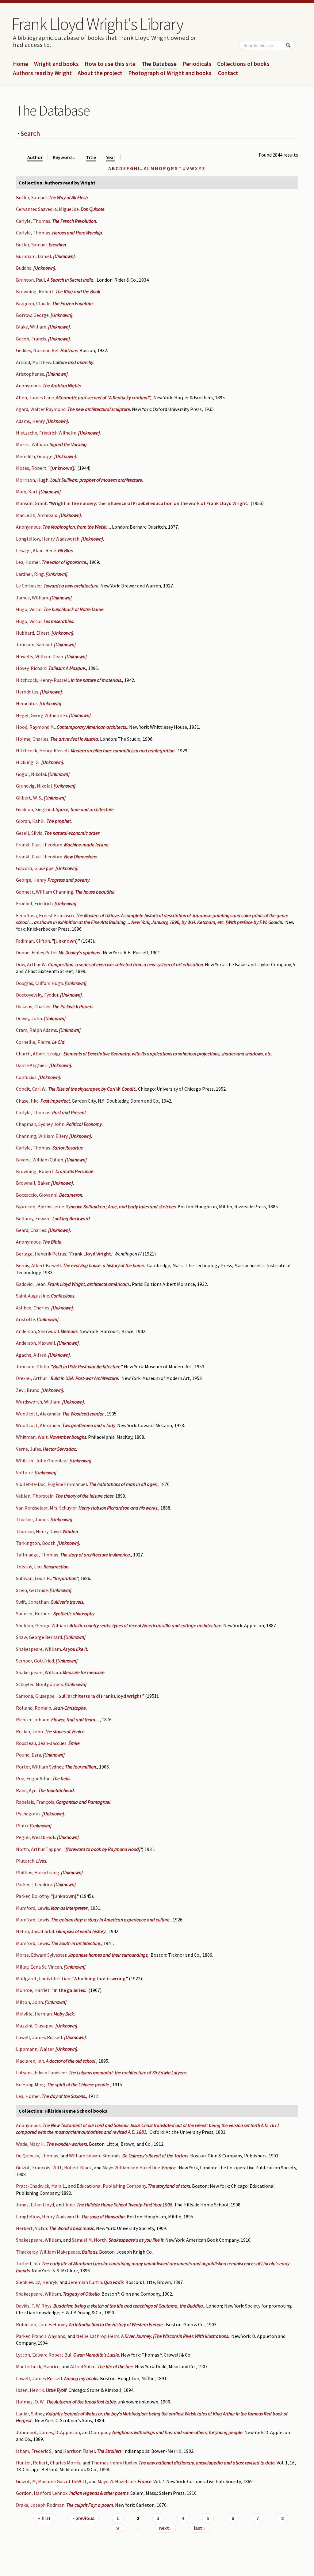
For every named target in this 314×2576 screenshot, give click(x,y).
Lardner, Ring (30, 574)
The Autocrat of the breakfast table (81, 2402)
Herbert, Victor (32, 2228)
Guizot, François (33, 2168)
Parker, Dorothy (32, 1896)
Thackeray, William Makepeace (48, 2252)
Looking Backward (71, 1218)
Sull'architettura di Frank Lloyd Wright (100, 1696)
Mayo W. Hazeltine (117, 2481)
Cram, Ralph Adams (36, 1030)
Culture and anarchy (73, 362)
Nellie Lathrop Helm (98, 2336)
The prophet (59, 821)
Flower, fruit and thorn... (75, 1719)
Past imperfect (55, 1101)
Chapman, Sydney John (40, 1124)
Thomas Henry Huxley (114, 2463)
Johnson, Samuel (34, 644)
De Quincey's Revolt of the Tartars (155, 2156)
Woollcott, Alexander (38, 1414)
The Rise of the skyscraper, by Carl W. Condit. (92, 1089)
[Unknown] (64, 256)
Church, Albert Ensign (39, 1054)
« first (44, 2518)
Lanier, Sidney (30, 2414)
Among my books (81, 2378)
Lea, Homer (28, 562)
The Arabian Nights (62, 386)
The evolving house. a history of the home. (104, 1265)
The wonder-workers (67, 2144)
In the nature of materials (96, 680)
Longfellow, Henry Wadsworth (48, 539)
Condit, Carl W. (31, 1089)
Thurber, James (32, 1519)
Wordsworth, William (38, 1402)
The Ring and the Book (78, 291)
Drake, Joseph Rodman (40, 2505)
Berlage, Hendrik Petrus (41, 1254)
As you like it (75, 1649)
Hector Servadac (59, 1449)
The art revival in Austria (74, 739)
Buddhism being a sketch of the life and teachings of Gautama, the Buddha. (129, 2306)
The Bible (52, 1242)
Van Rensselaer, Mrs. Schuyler (46, 1508)
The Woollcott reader (83, 1414)
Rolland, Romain (34, 1708)
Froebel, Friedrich (34, 903)
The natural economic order (72, 833)
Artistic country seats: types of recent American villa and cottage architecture (146, 1625)
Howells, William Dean (40, 656)
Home (21, 64)
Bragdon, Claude (33, 303)
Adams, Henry (30, 421)
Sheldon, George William (42, 1625)
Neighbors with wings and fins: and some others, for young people (177, 2432)
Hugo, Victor (29, 609)
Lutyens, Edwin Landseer (41, 2073)
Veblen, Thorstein (35, 1496)
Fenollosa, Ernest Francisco (45, 915)
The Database (159, 64)
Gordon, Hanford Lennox (42, 2493)
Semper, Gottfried (35, 1661)
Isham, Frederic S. (34, 2451)
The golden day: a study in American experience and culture (110, 1920)
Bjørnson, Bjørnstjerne (40, 1206)
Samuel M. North (89, 2240)
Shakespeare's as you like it (136, 2240)
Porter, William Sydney (40, 1767)
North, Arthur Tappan (39, 1849)
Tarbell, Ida (28, 2263)
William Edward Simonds (95, 2156)
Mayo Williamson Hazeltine (131, 2168)
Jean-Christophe (69, 1708)
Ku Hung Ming (31, 2084)
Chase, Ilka (27, 1101)
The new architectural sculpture (99, 409)
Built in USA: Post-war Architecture (87, 1366)
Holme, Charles (32, 739)
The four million (80, 1767)
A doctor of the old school (71, 2061)
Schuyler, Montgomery (39, 1684)
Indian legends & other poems (99, 2493)
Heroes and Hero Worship (77, 233)
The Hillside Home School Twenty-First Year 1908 (124, 2205)
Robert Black (78, 2168)
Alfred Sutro (83, 2366)
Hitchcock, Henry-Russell (42, 680)
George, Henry (31, 880)
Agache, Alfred (31, 1355)
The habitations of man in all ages (123, 1484)
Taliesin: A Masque (67, 668)
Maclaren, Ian (30, 2061)
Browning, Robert (35, 291)
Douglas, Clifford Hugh (39, 983)
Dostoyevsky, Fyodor (37, 995)
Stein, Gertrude (32, 1590)
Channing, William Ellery (42, 1136)
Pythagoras (28, 1814)
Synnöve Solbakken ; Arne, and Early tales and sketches (121, 1206)
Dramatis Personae (75, 1171)
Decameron (71, 1195)
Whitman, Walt (32, 1437)
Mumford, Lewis (33, 1908)
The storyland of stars (169, 2186)
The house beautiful (95, 892)
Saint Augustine (33, 1296)
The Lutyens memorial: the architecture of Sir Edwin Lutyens (128, 2073)
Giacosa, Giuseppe (35, 868)
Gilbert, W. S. (29, 798)
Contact (228, 73)
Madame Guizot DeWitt (62, 2481)
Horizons (69, 350)
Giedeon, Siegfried (35, 809)
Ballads (90, 2252)
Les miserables (58, 621)
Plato (22, 1826)
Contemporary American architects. (92, 727)
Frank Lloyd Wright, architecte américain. (89, 1284)
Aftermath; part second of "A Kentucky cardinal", (104, 397)
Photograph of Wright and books (170, 73)
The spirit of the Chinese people (78, 2084)
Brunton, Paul (31, 280)
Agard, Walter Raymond (41, 409)
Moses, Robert (31, 468)
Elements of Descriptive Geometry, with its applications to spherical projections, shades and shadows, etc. (168, 1054)
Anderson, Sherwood (37, 1331)
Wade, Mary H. (30, 2144)
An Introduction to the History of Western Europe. (117, 2324)
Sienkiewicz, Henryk (37, 2282)
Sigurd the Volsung (68, 444)
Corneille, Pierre (33, 1042)
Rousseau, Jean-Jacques (41, 1743)
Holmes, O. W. (30, 2402)
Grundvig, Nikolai (34, 786)
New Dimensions (80, 857)
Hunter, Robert (32, 2463)
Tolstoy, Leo (29, 1567)
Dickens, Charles (33, 1006)
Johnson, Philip (33, 1366)
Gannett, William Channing (45, 892)
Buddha (24, 268)
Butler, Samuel (31, 197)
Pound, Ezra (29, 1755)
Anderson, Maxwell (36, 1343)
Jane (70, 2205)
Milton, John (29, 2002)
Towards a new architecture (71, 586)
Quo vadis (114, 2282)
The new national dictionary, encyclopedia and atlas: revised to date (207, 2463)
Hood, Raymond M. (35, 727)
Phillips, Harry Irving (38, 1872)
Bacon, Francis (31, 339)
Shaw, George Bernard (39, 1637)
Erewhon (57, 245)
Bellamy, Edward (33, 1218)
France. (169, 2168)
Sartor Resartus (67, 1148)
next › (165, 2528)
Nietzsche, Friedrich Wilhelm (46, 433)
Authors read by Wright (42, 73)
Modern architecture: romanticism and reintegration (123, 750)
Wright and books (56, 64)
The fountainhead (56, 1790)
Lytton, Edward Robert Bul (44, 2355)
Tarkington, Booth (36, 1543)
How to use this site (110, 64)
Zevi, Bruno (28, 1390)
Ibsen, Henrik (30, 2390)
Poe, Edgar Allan (33, 1778)
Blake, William (31, 327)
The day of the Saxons (63, 2096)
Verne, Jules (29, 1449)
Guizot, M (26, 2481)
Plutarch (25, 1861)
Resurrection (56, 1567)
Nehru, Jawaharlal (35, 1931)
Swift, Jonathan (32, 1602)
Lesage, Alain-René (36, 550)
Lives (41, 1861)
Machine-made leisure (86, 845)
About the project (100, 73)
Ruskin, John (29, 1731)
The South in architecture (76, 1943)
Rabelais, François (35, 1802)
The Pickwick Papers (73, 1006)
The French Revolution (74, 221)
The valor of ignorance (64, 562)
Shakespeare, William (38, 1649)
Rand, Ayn (26, 1790)
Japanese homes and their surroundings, (108, 1955)
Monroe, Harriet (33, 1990)
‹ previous (84, 2518)
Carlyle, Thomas (33, 221)
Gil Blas (65, 550)
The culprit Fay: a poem (90, 2505)
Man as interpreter (69, 1908)
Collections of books (243, 64)
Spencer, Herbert (34, 1613)
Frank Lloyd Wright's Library (97, 24)
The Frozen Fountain (72, 303)
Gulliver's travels (67, 1602)
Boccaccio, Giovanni (37, 1195)
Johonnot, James (34, 2432)
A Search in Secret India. (71, 280)
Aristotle (25, 1319)
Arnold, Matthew (33, 362)
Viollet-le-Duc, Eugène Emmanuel (52, 1484)
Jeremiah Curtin (85, 2282)
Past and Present (69, 1112)
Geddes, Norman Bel (37, 350)
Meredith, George (34, 456)
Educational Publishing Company (111, 2186)
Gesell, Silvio (29, 833)
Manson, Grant (31, 503)
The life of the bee (115, 2366)
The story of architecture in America (95, 1555)
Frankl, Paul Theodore (39, 845)
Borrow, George (32, 315)
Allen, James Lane (35, 397)
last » (200, 2528)
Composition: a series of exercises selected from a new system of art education (126, 964)
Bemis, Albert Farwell (38, 1265)
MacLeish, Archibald (37, 515)
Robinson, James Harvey (42, 2324)
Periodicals (197, 64)
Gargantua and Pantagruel (83, 1802)
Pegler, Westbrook (36, 1837)
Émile (74, 1743)
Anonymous (28, 386)
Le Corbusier (29, 586)
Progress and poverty (69, 880)
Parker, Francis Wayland (41, 2336)
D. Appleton (68, 2432)
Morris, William (32, 444)
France (145, 2481)
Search (30, 133)
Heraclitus (27, 703)
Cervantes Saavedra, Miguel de (47, 209)
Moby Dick (64, 2014)
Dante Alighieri (32, 1065)
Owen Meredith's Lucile (96, 2355)
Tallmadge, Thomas (37, 1555)
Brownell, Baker (33, 1183)
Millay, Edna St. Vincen (39, 1967)
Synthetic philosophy (74, 1613)
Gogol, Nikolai (31, 774)
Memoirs (69, 1331)
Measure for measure (84, 1672)
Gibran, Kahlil (30, 821)
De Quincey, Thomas (37, 2156)
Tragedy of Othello (81, 2294)
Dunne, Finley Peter (36, 952)
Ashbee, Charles (33, 1308)
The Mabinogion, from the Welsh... (76, 527)
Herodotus (27, 692)
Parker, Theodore (34, 1884)
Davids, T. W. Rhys (34, 2306)
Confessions (63, 1296)
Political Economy (84, 1124)
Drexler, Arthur (31, 1378)
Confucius (26, 1077)
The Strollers (109, 2451)
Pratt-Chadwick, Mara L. (41, 2186)
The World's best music (72, 2228)
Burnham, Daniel (34, 256)
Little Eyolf (56, 2390)
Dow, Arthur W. (31, 964)
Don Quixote (93, 209)
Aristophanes (30, 374)
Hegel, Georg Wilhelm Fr (42, 715)
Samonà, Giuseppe (35, 1696)
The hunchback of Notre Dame (74, 609)
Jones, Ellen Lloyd (35, 2205)
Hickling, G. (28, 762)
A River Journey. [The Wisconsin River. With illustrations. (175, 2336)
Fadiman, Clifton (33, 941)
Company (101, 2432)
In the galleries (69, 1990)
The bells (61, 1778)
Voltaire (24, 1472)
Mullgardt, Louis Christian (43, 1978)
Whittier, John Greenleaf (42, 1461)
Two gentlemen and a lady (89, 1425)
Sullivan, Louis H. (33, 1578)
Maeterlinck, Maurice (38, 2366)
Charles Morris (65, 2463)
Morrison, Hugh (32, 480)
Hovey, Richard (31, 668)
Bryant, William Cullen (40, 1160)
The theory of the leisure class (84, 1496)
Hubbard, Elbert (33, 633)
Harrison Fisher (79, 2451)
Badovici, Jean (31, 1284)
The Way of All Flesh (68, 197)
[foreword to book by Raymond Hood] (103, 1849)
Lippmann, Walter (35, 2049)
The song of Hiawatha (103, 2217)
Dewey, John (29, 1018)
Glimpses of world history (81, 1931)
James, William (32, 598)
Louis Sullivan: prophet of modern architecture (96, 480)
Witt (57, 2168)
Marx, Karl (27, 492)
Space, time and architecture (85, 809)
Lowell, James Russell (39, 2037)
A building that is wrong (100, 1978)
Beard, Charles (31, 1230)
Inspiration (66, 1578)
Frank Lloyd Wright (91, 1254)
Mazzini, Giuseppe (35, 2026)
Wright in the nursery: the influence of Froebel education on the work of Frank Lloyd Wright (149, 503)
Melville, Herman (34, 2014)
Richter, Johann (33, 1719)
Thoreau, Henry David (38, 1531)
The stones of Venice (65, 1731)
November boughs (68, 1437)
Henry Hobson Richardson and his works (118, 1508)
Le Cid (58, 1042)
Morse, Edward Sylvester (41, 1955)
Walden (70, 1531)
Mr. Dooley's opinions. (80, 952)
